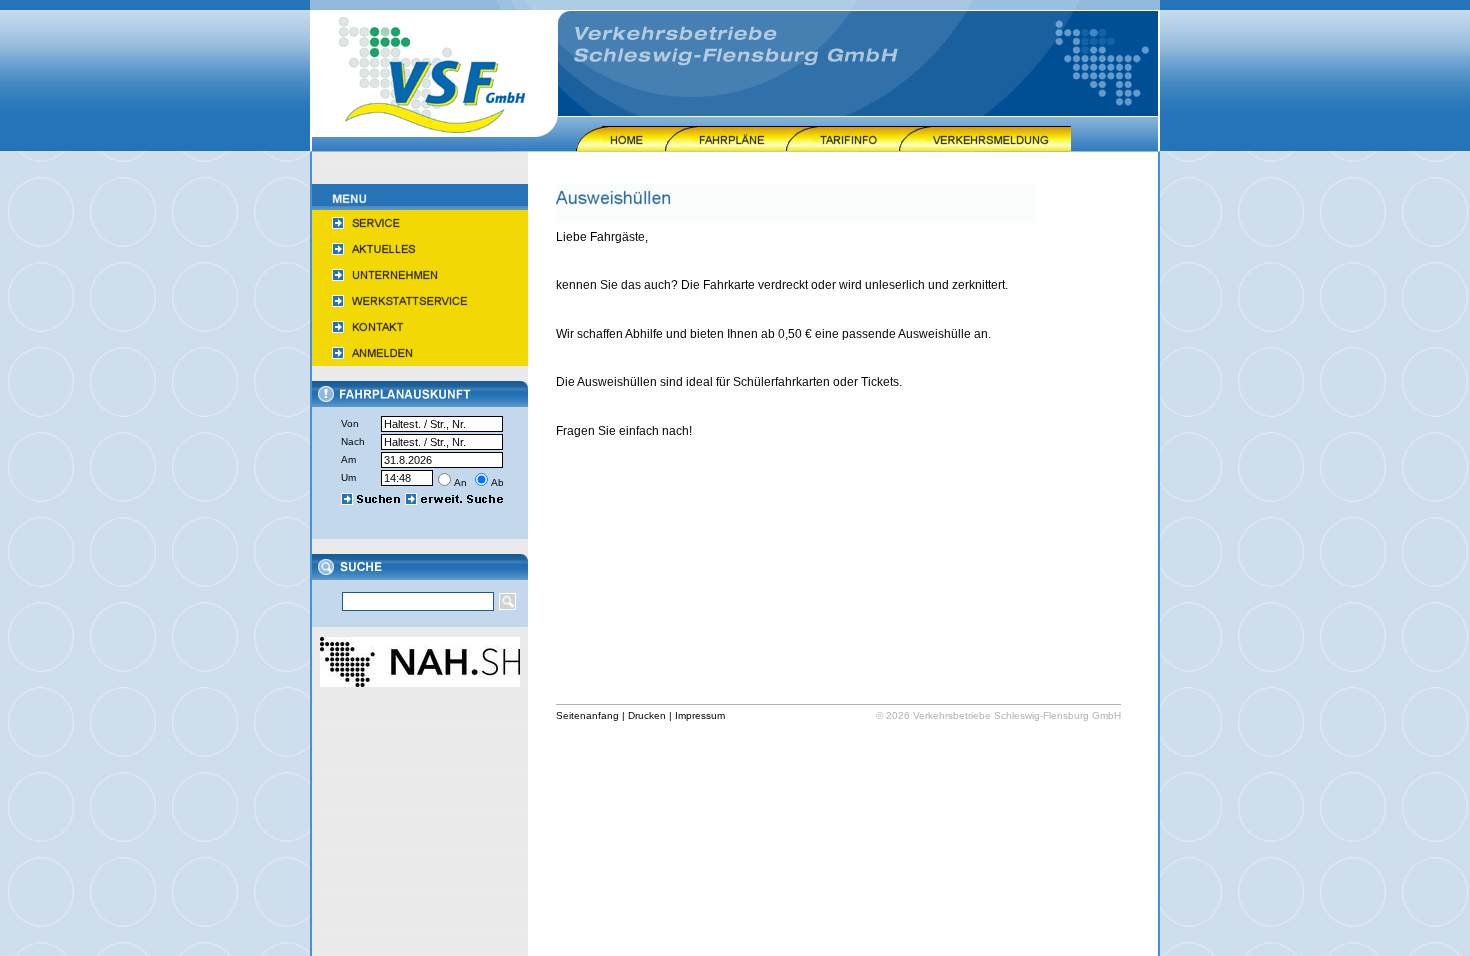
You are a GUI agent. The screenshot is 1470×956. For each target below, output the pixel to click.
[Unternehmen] (420, 284)
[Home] (620, 147)
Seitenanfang (587, 715)
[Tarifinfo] (842, 147)
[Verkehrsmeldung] (985, 147)
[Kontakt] (420, 336)
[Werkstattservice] (420, 310)
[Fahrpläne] (725, 147)
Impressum (700, 715)
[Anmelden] (420, 362)
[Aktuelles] (420, 258)
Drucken (647, 715)
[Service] (420, 232)
